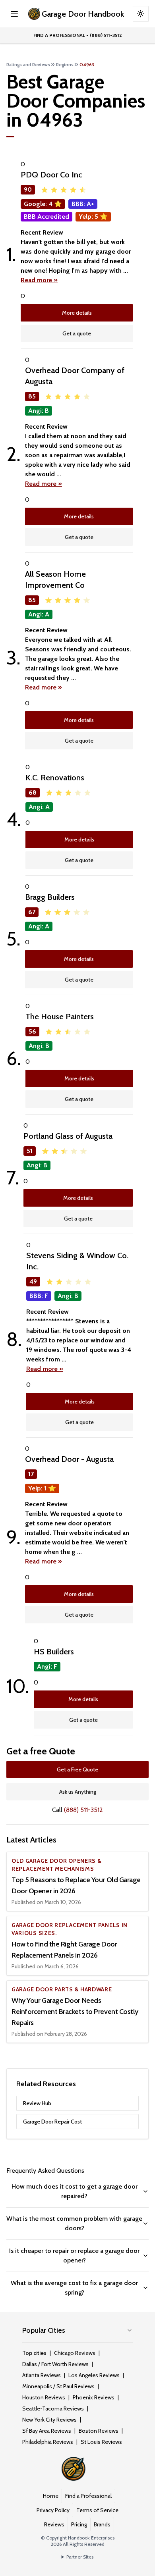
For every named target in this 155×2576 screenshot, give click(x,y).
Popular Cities (44, 2330)
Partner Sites (80, 2557)
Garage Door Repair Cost (52, 2122)
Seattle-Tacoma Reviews (53, 2409)
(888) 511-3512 (83, 1810)
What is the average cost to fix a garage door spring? (74, 2288)
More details (77, 313)
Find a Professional (88, 2496)
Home (51, 2496)
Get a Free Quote (77, 1769)
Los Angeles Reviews (94, 2375)
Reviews (54, 2524)
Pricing (79, 2524)
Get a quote (77, 333)
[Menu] (14, 14)
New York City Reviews (49, 2420)
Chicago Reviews (75, 2353)
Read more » (39, 280)
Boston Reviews (99, 2431)
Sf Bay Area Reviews (47, 2431)
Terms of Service (97, 2510)
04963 (87, 64)
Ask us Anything (78, 1792)
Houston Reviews (44, 2397)
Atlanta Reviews (42, 2375)
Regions (65, 64)
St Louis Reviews (101, 2442)
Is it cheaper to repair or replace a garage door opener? (74, 2255)
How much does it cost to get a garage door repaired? (75, 2191)
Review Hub (37, 2103)
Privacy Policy (53, 2510)
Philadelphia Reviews (48, 2442)
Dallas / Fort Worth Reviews (55, 2364)
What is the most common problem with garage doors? (74, 2223)
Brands (102, 2524)
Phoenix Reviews (94, 2397)
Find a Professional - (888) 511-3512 (78, 35)
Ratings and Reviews (28, 64)
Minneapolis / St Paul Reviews (58, 2386)
